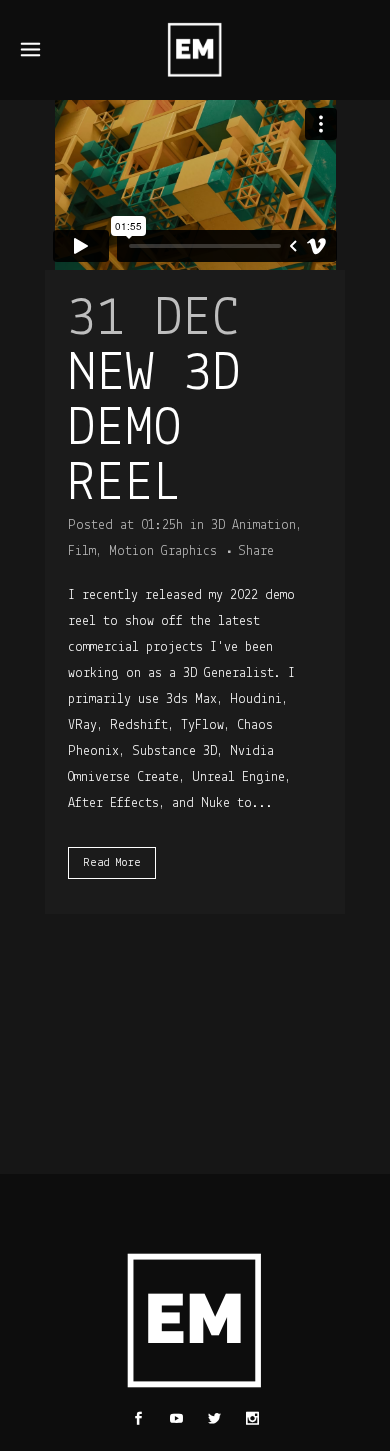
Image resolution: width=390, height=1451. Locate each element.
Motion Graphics (163, 551)
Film (82, 551)
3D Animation (253, 525)
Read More (112, 863)
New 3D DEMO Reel (154, 430)
